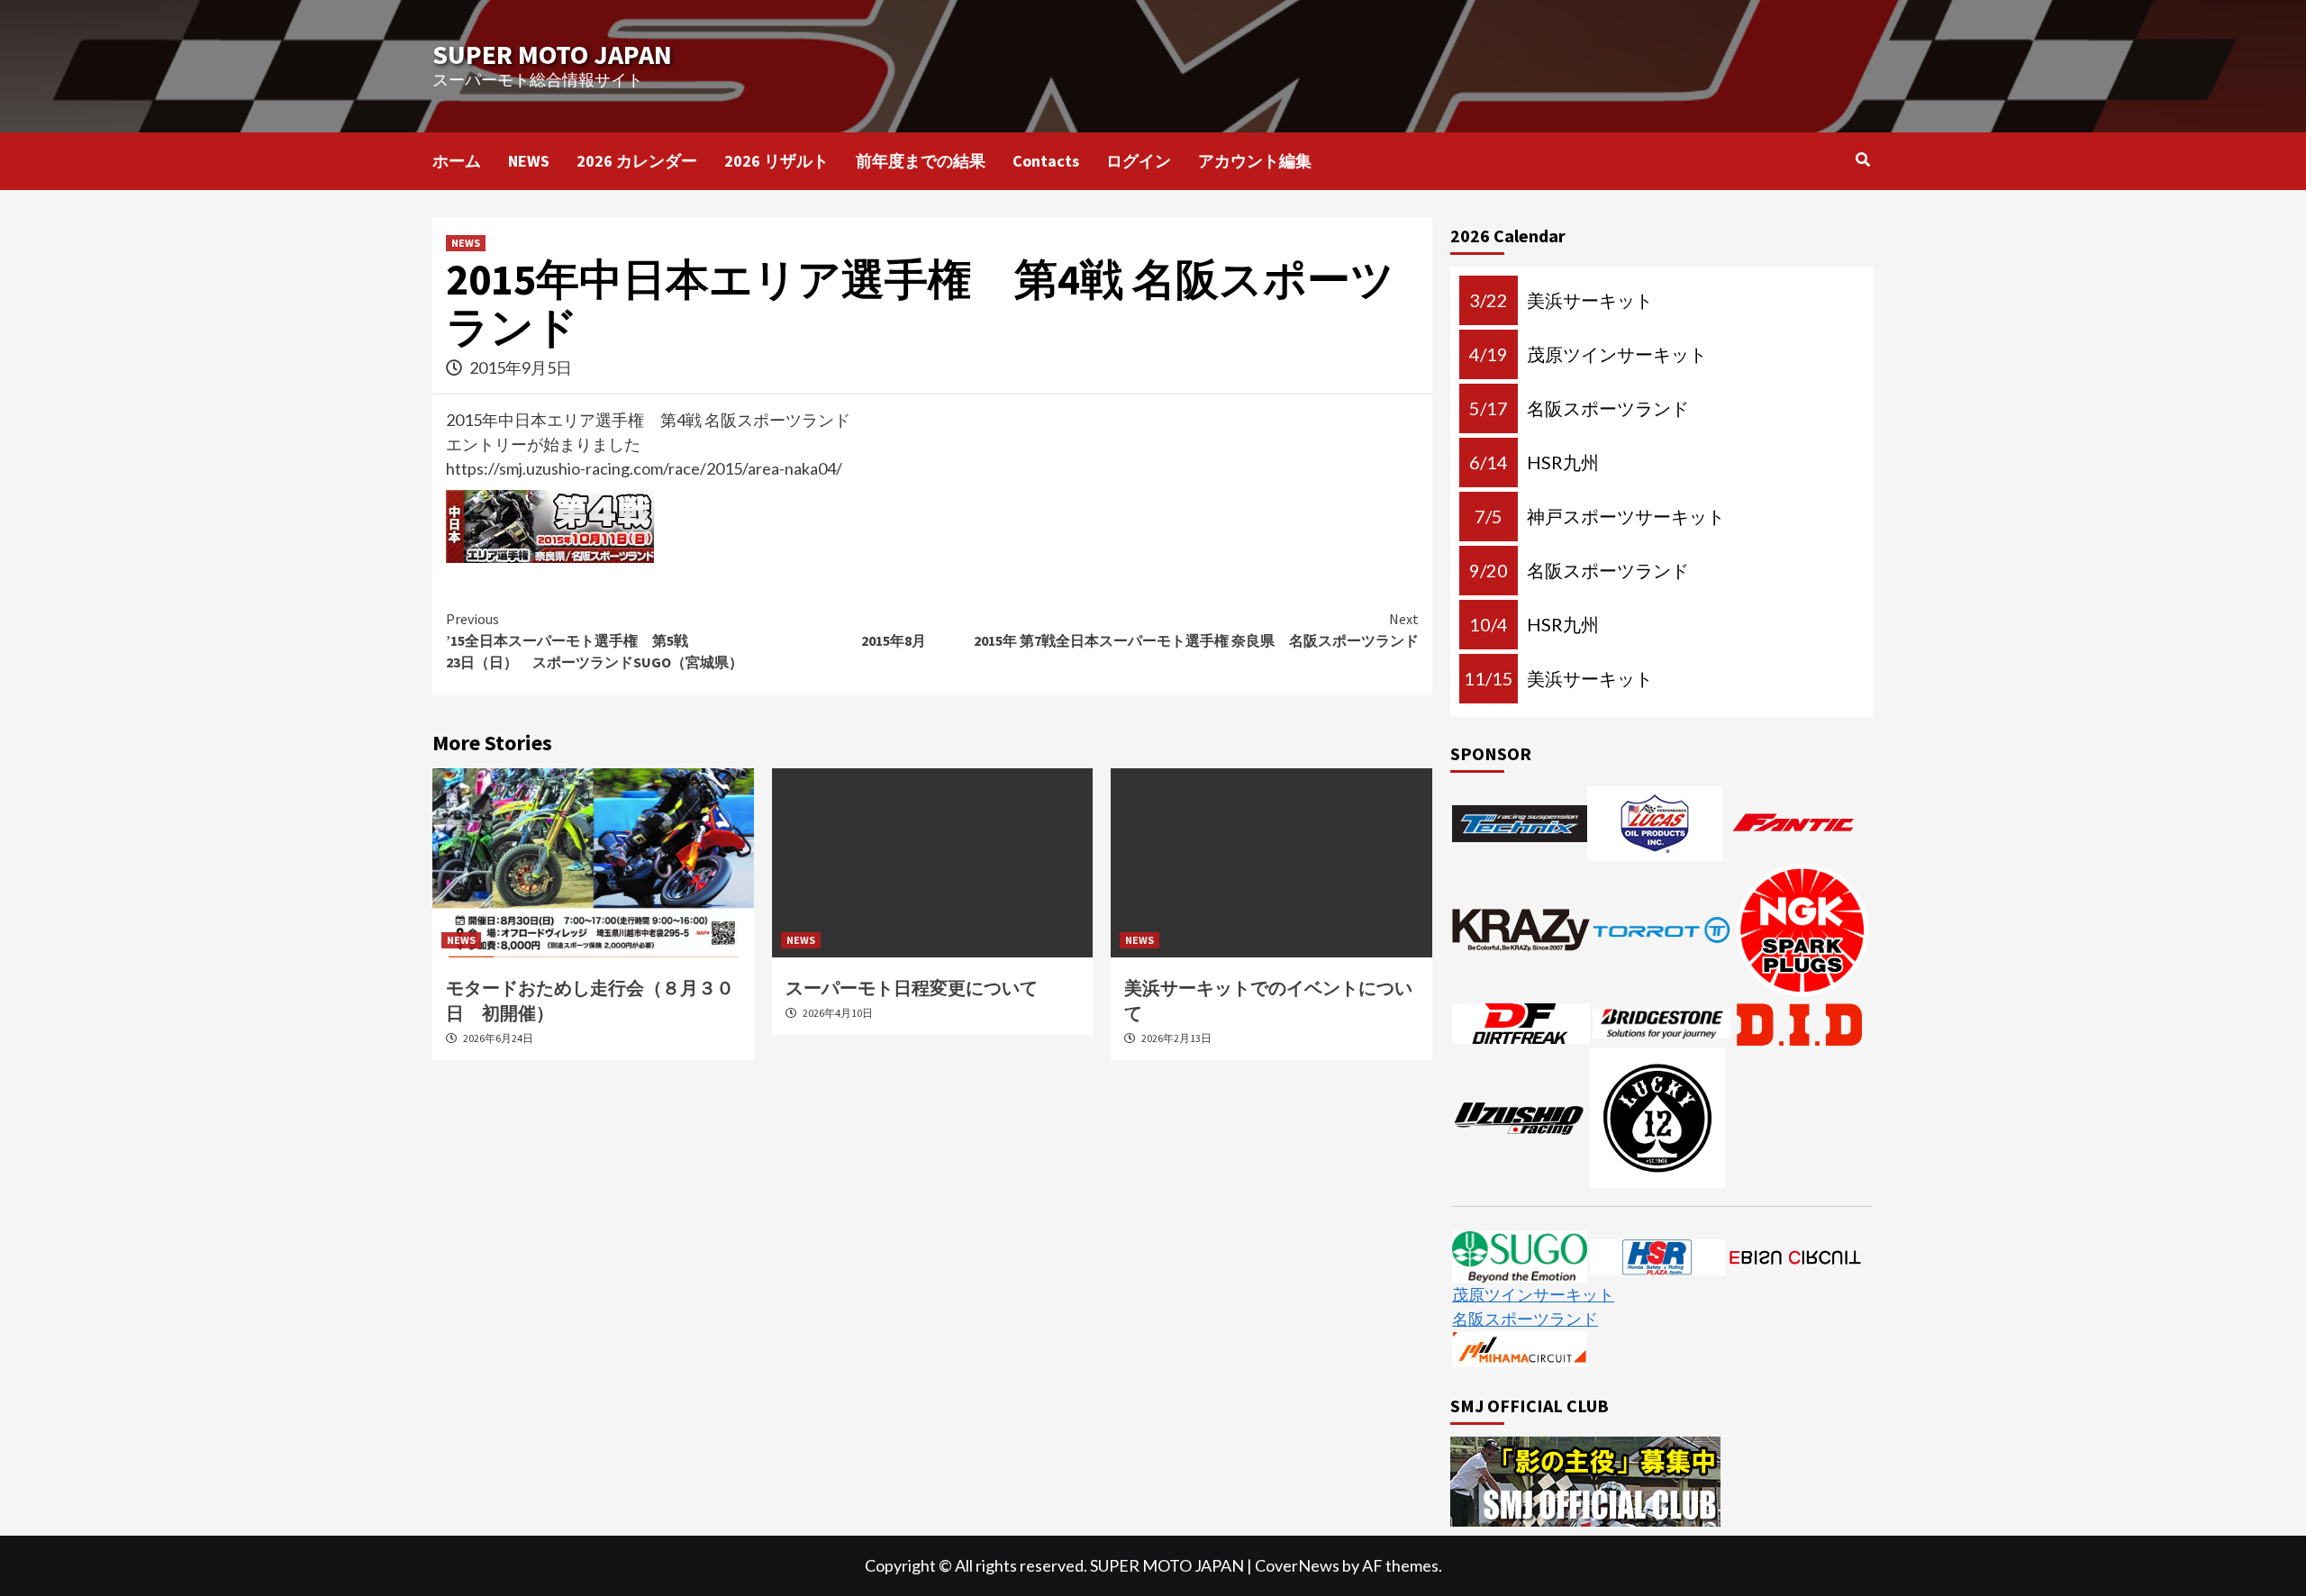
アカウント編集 (1255, 161)
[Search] (1862, 159)
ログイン (1139, 161)
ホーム (457, 161)
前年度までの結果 (921, 161)
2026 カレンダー (637, 161)
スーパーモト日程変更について (912, 988)
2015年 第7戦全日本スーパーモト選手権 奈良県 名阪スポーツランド (1196, 630)
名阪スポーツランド (1525, 1319)
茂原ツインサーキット (1533, 1294)
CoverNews (1297, 1565)
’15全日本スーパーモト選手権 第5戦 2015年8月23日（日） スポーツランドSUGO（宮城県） (686, 640)
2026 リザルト (776, 161)
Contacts (1046, 161)
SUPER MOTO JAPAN (552, 54)
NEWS (529, 161)
